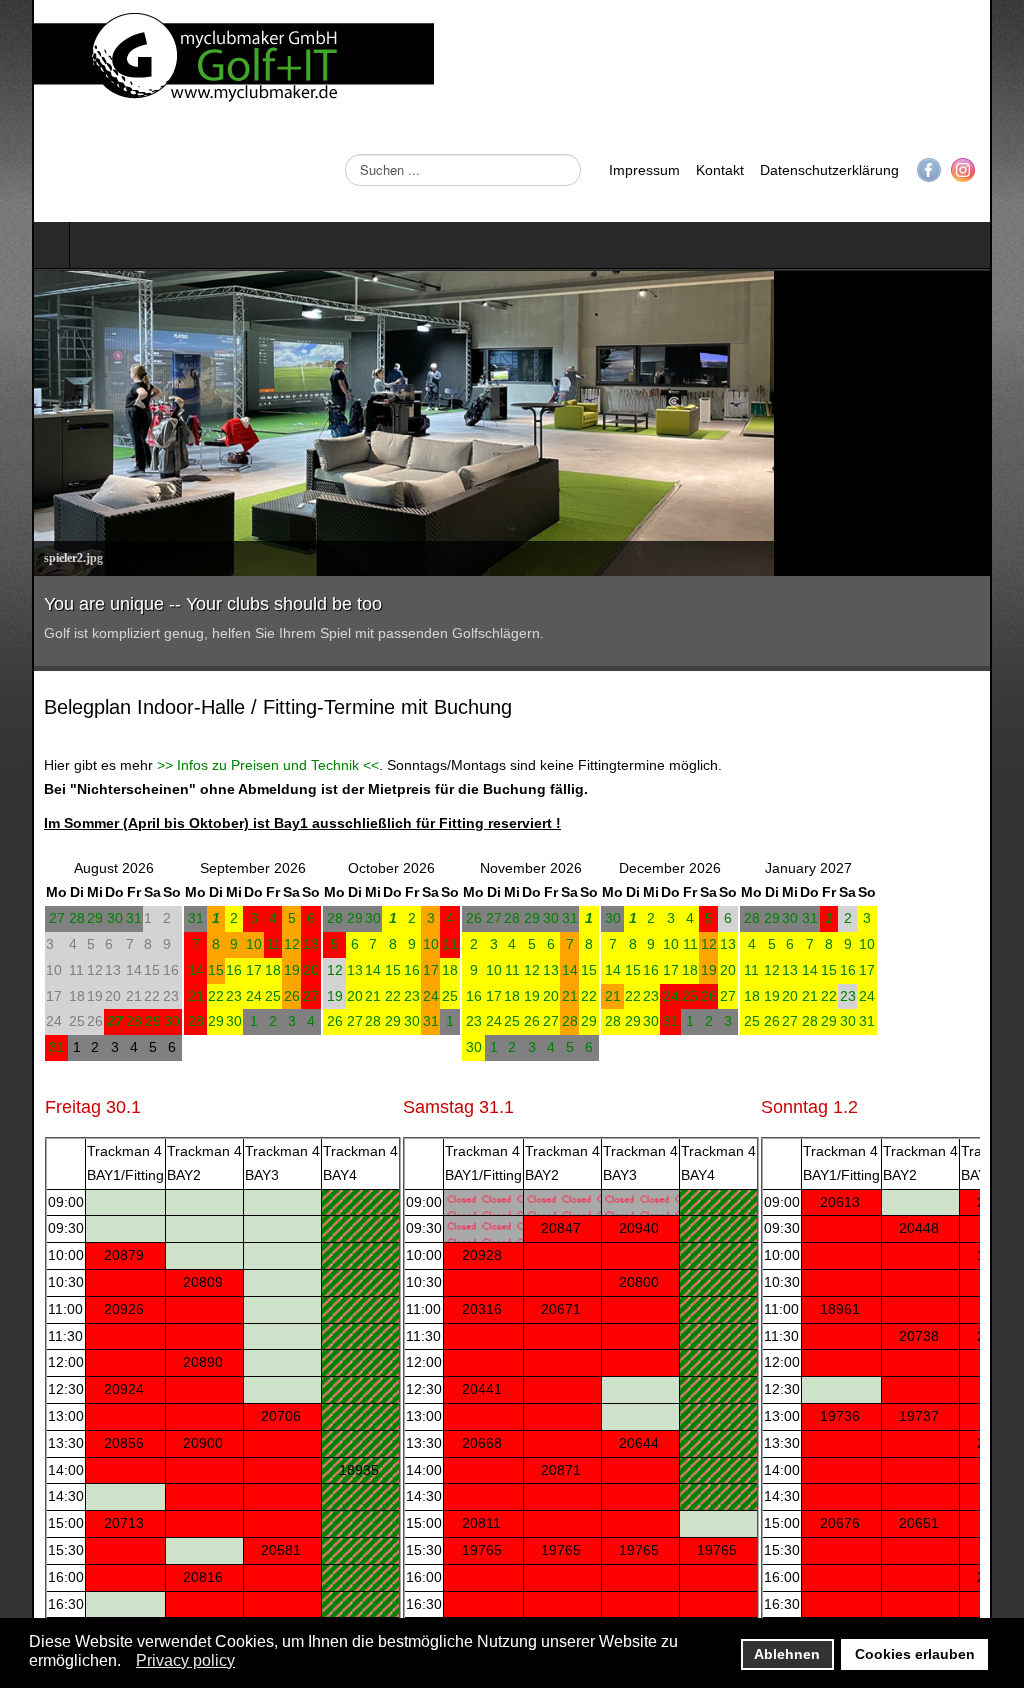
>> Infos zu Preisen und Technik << (236, 765)
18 (241, 970)
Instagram (995, 170)
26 (260, 996)
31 (102, 918)
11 (241, 944)
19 (260, 970)
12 (260, 944)
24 (222, 996)
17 (222, 970)
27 (25, 918)
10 (222, 944)
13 (279, 944)
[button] (126, 1662)
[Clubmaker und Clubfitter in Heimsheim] (202, 60)
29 (63, 918)
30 (83, 918)
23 (202, 996)
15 (184, 970)
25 (241, 996)
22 (184, 996)
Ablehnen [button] (787, 1654)
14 (164, 970)
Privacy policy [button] (185, 1660)
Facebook (961, 170)
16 (202, 970)
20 (279, 970)
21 (164, 996)
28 (45, 918)
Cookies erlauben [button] (915, 1654)
